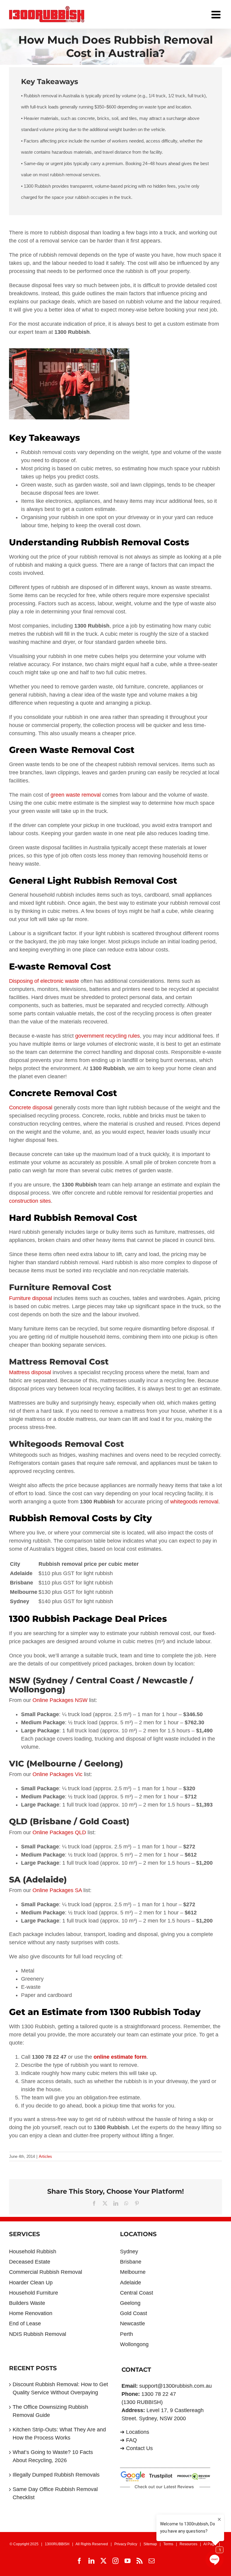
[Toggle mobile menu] (217, 13)
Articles (45, 2156)
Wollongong (134, 2344)
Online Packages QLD (59, 1832)
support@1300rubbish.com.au (176, 2386)
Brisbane (131, 2262)
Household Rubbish (33, 2252)
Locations (138, 2432)
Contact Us (139, 2448)
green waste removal (76, 795)
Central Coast (137, 2293)
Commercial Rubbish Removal (46, 2272)
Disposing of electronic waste (44, 981)
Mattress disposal (30, 1372)
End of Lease (25, 2324)
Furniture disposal (31, 1298)
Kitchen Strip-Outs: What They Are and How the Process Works (59, 2434)
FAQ (131, 2440)
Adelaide (131, 2283)
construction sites (30, 1201)
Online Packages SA (56, 1890)
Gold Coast (134, 2313)
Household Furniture (34, 2293)
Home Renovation (31, 2313)
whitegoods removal (194, 1502)
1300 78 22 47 (159, 2394)
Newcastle (132, 2324)
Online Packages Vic (57, 1774)
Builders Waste (27, 2303)
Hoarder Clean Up (31, 2283)
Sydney (129, 2252)
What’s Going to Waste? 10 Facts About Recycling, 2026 (53, 2456)
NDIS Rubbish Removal (38, 2334)
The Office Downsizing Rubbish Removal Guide (50, 2411)
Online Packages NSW (59, 1700)
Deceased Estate (30, 2262)
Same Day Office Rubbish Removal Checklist (55, 2493)
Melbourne (133, 2272)
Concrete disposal (31, 1108)
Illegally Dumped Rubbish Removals (56, 2475)
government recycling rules (108, 1036)
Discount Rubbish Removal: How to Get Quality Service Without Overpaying (60, 2388)
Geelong (130, 2303)
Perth (126, 2334)
